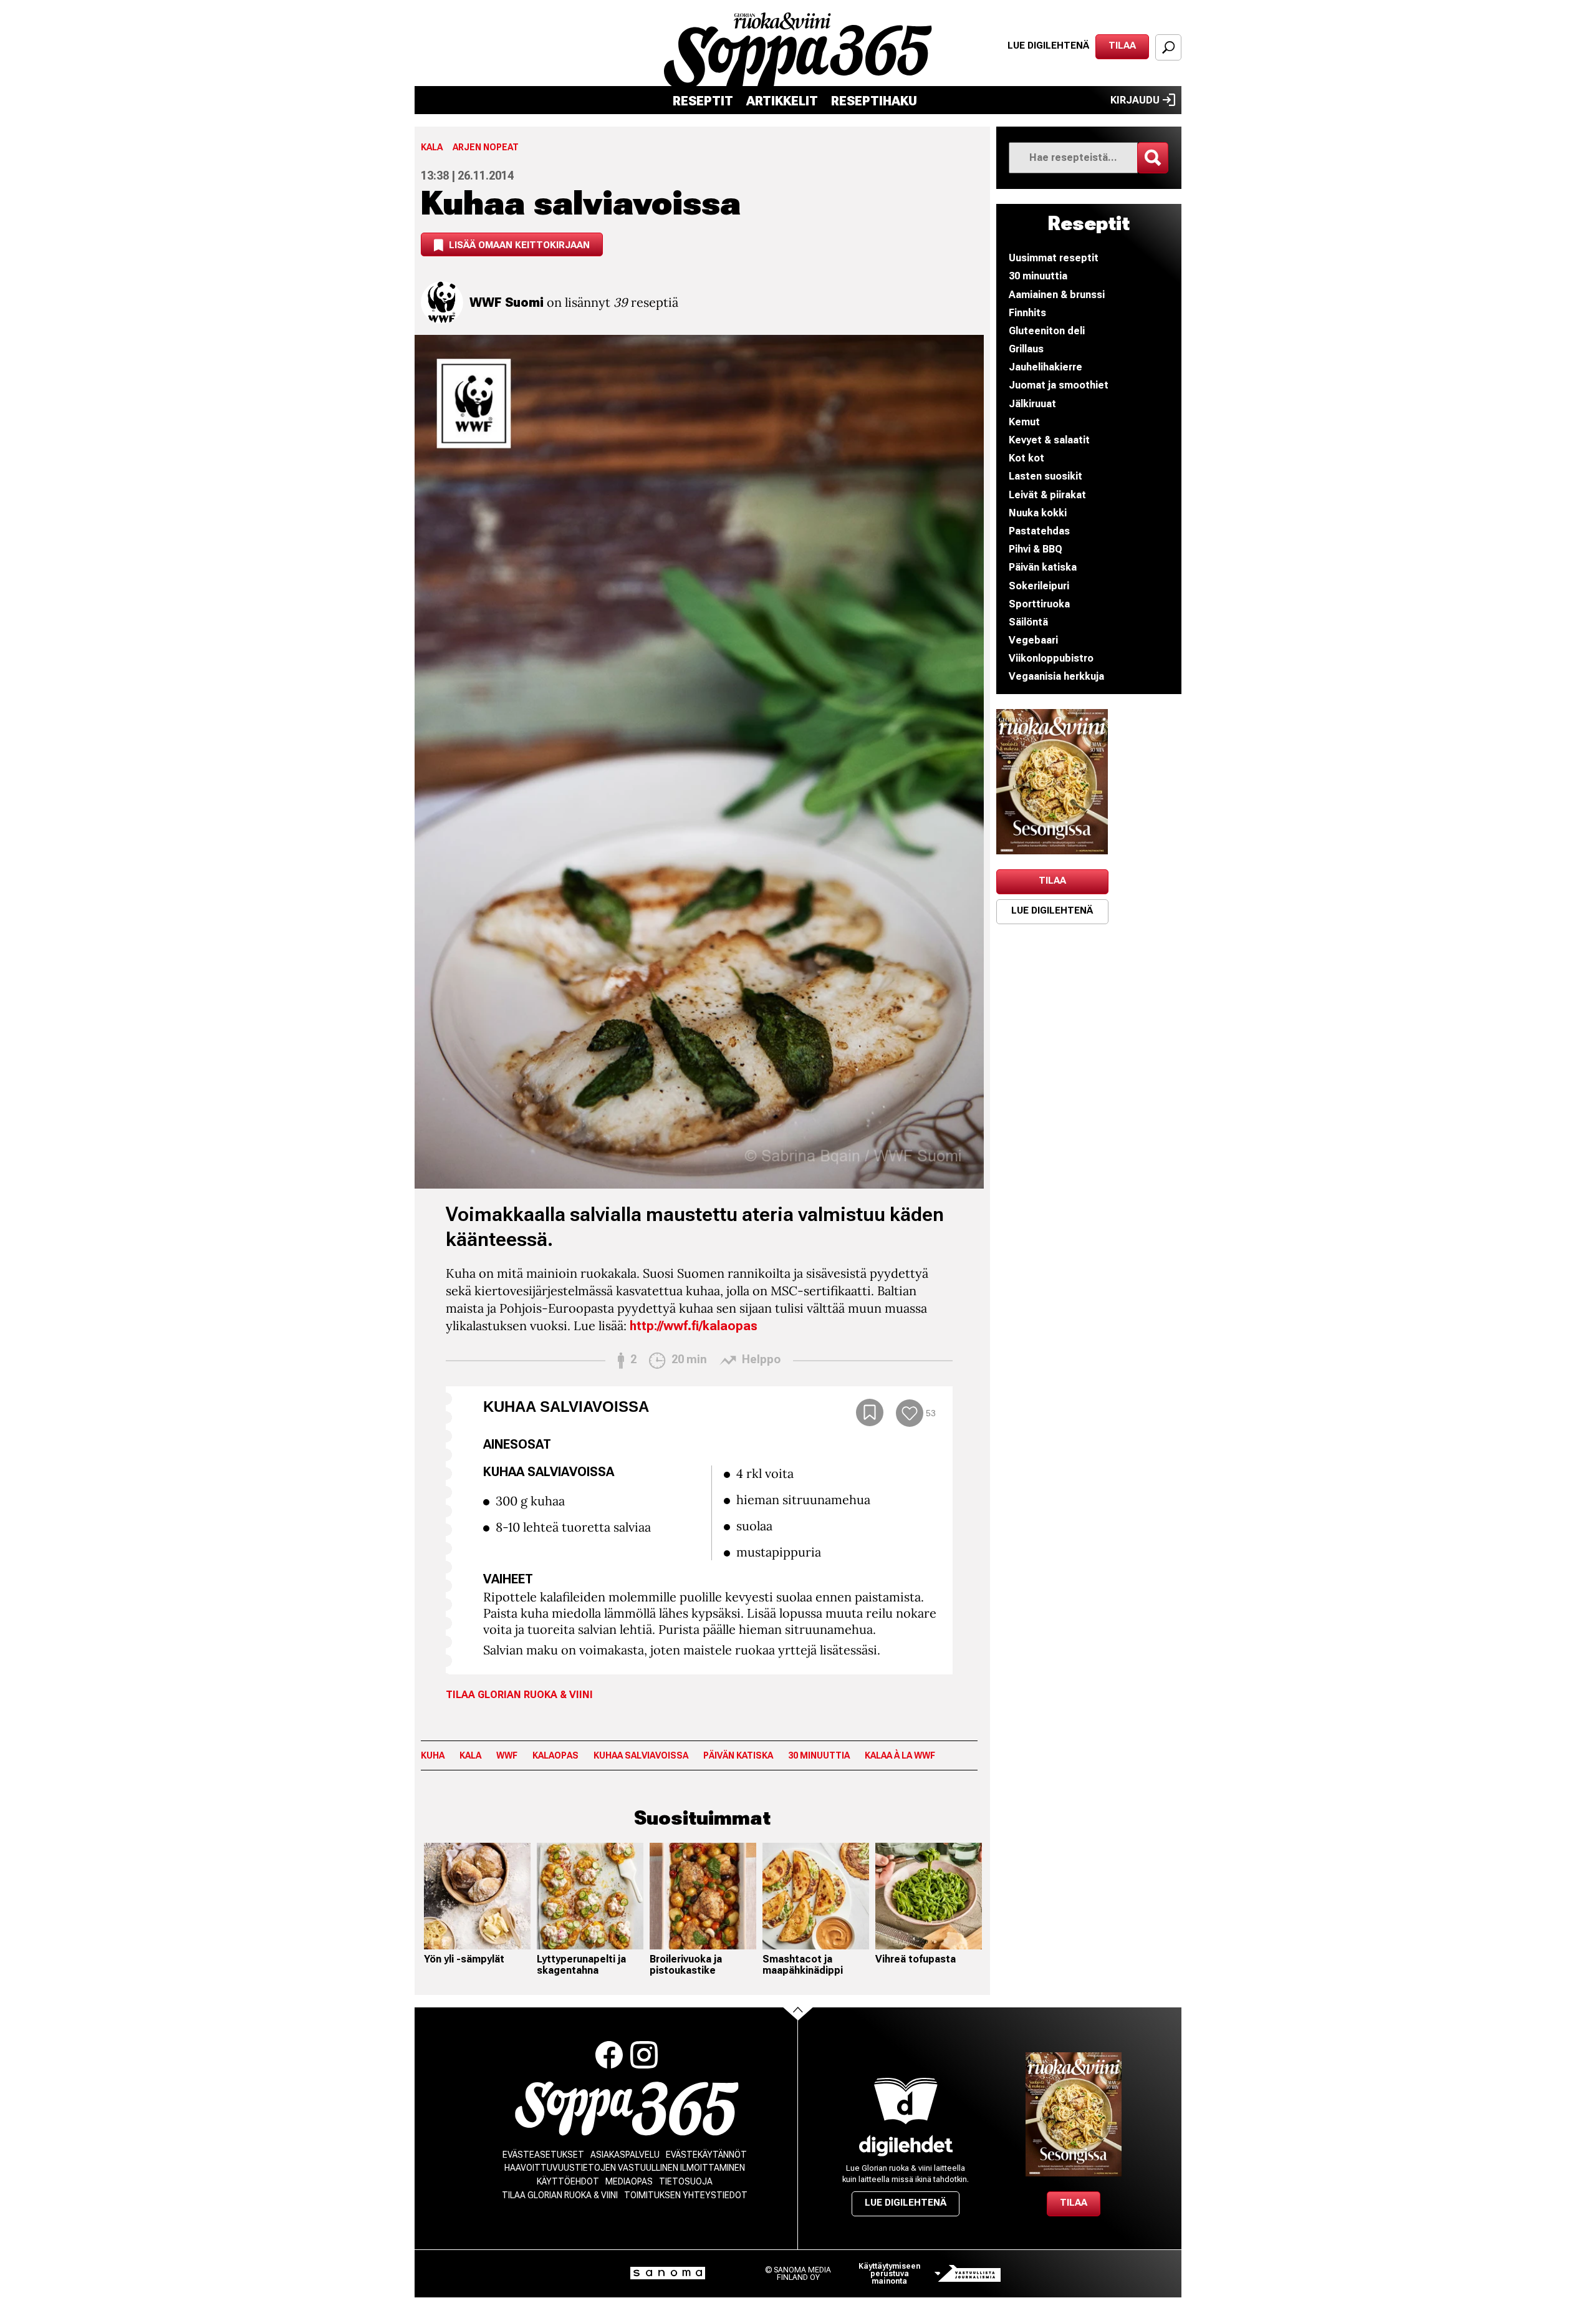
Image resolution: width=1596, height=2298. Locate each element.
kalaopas (555, 1755)
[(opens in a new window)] (1052, 781)
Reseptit (703, 101)
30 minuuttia (819, 1755)
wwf (507, 1755)
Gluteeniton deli (1047, 331)
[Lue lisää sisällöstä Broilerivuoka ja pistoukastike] (703, 1896)
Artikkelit (782, 101)
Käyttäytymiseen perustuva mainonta (889, 2274)
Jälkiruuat (1032, 404)
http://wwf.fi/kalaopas (694, 1326)
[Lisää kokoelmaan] (870, 1413)
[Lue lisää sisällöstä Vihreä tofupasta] (929, 1896)
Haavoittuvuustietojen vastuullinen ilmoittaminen (625, 2168)
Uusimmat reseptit (1054, 258)
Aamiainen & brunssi (1057, 295)
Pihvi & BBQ (1036, 549)
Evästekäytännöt (706, 2155)
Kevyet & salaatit (1049, 440)
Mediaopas (629, 2181)
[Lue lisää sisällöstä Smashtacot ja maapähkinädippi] (816, 1896)
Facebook (609, 2055)
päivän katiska (738, 1755)
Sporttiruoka (1039, 604)
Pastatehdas (1039, 531)
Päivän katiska (1043, 567)
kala (470, 1755)
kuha (433, 1755)
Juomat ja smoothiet (1059, 385)
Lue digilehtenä (1048, 46)
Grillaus (1026, 349)
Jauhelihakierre (1046, 367)
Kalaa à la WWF (900, 1755)
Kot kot (1026, 458)
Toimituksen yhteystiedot (686, 2195)
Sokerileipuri (1039, 586)
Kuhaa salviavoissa (641, 1755)
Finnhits (1027, 313)
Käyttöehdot (568, 2181)
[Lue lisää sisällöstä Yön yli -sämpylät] (477, 1896)
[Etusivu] (627, 2109)
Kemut (1024, 422)
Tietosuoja (686, 2181)
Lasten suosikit (1046, 476)
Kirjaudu (1135, 100)
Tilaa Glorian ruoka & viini (519, 1695)
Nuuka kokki (1038, 513)
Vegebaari (1033, 640)
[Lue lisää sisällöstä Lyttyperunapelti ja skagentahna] (590, 1896)
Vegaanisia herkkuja (1056, 676)
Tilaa (1122, 46)
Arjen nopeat (486, 147)
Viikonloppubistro (1051, 658)
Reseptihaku (874, 101)
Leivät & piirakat (1047, 495)
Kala (432, 147)
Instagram (644, 2055)
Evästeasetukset (543, 2155)
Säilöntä (1028, 622)
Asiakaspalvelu (625, 2155)
